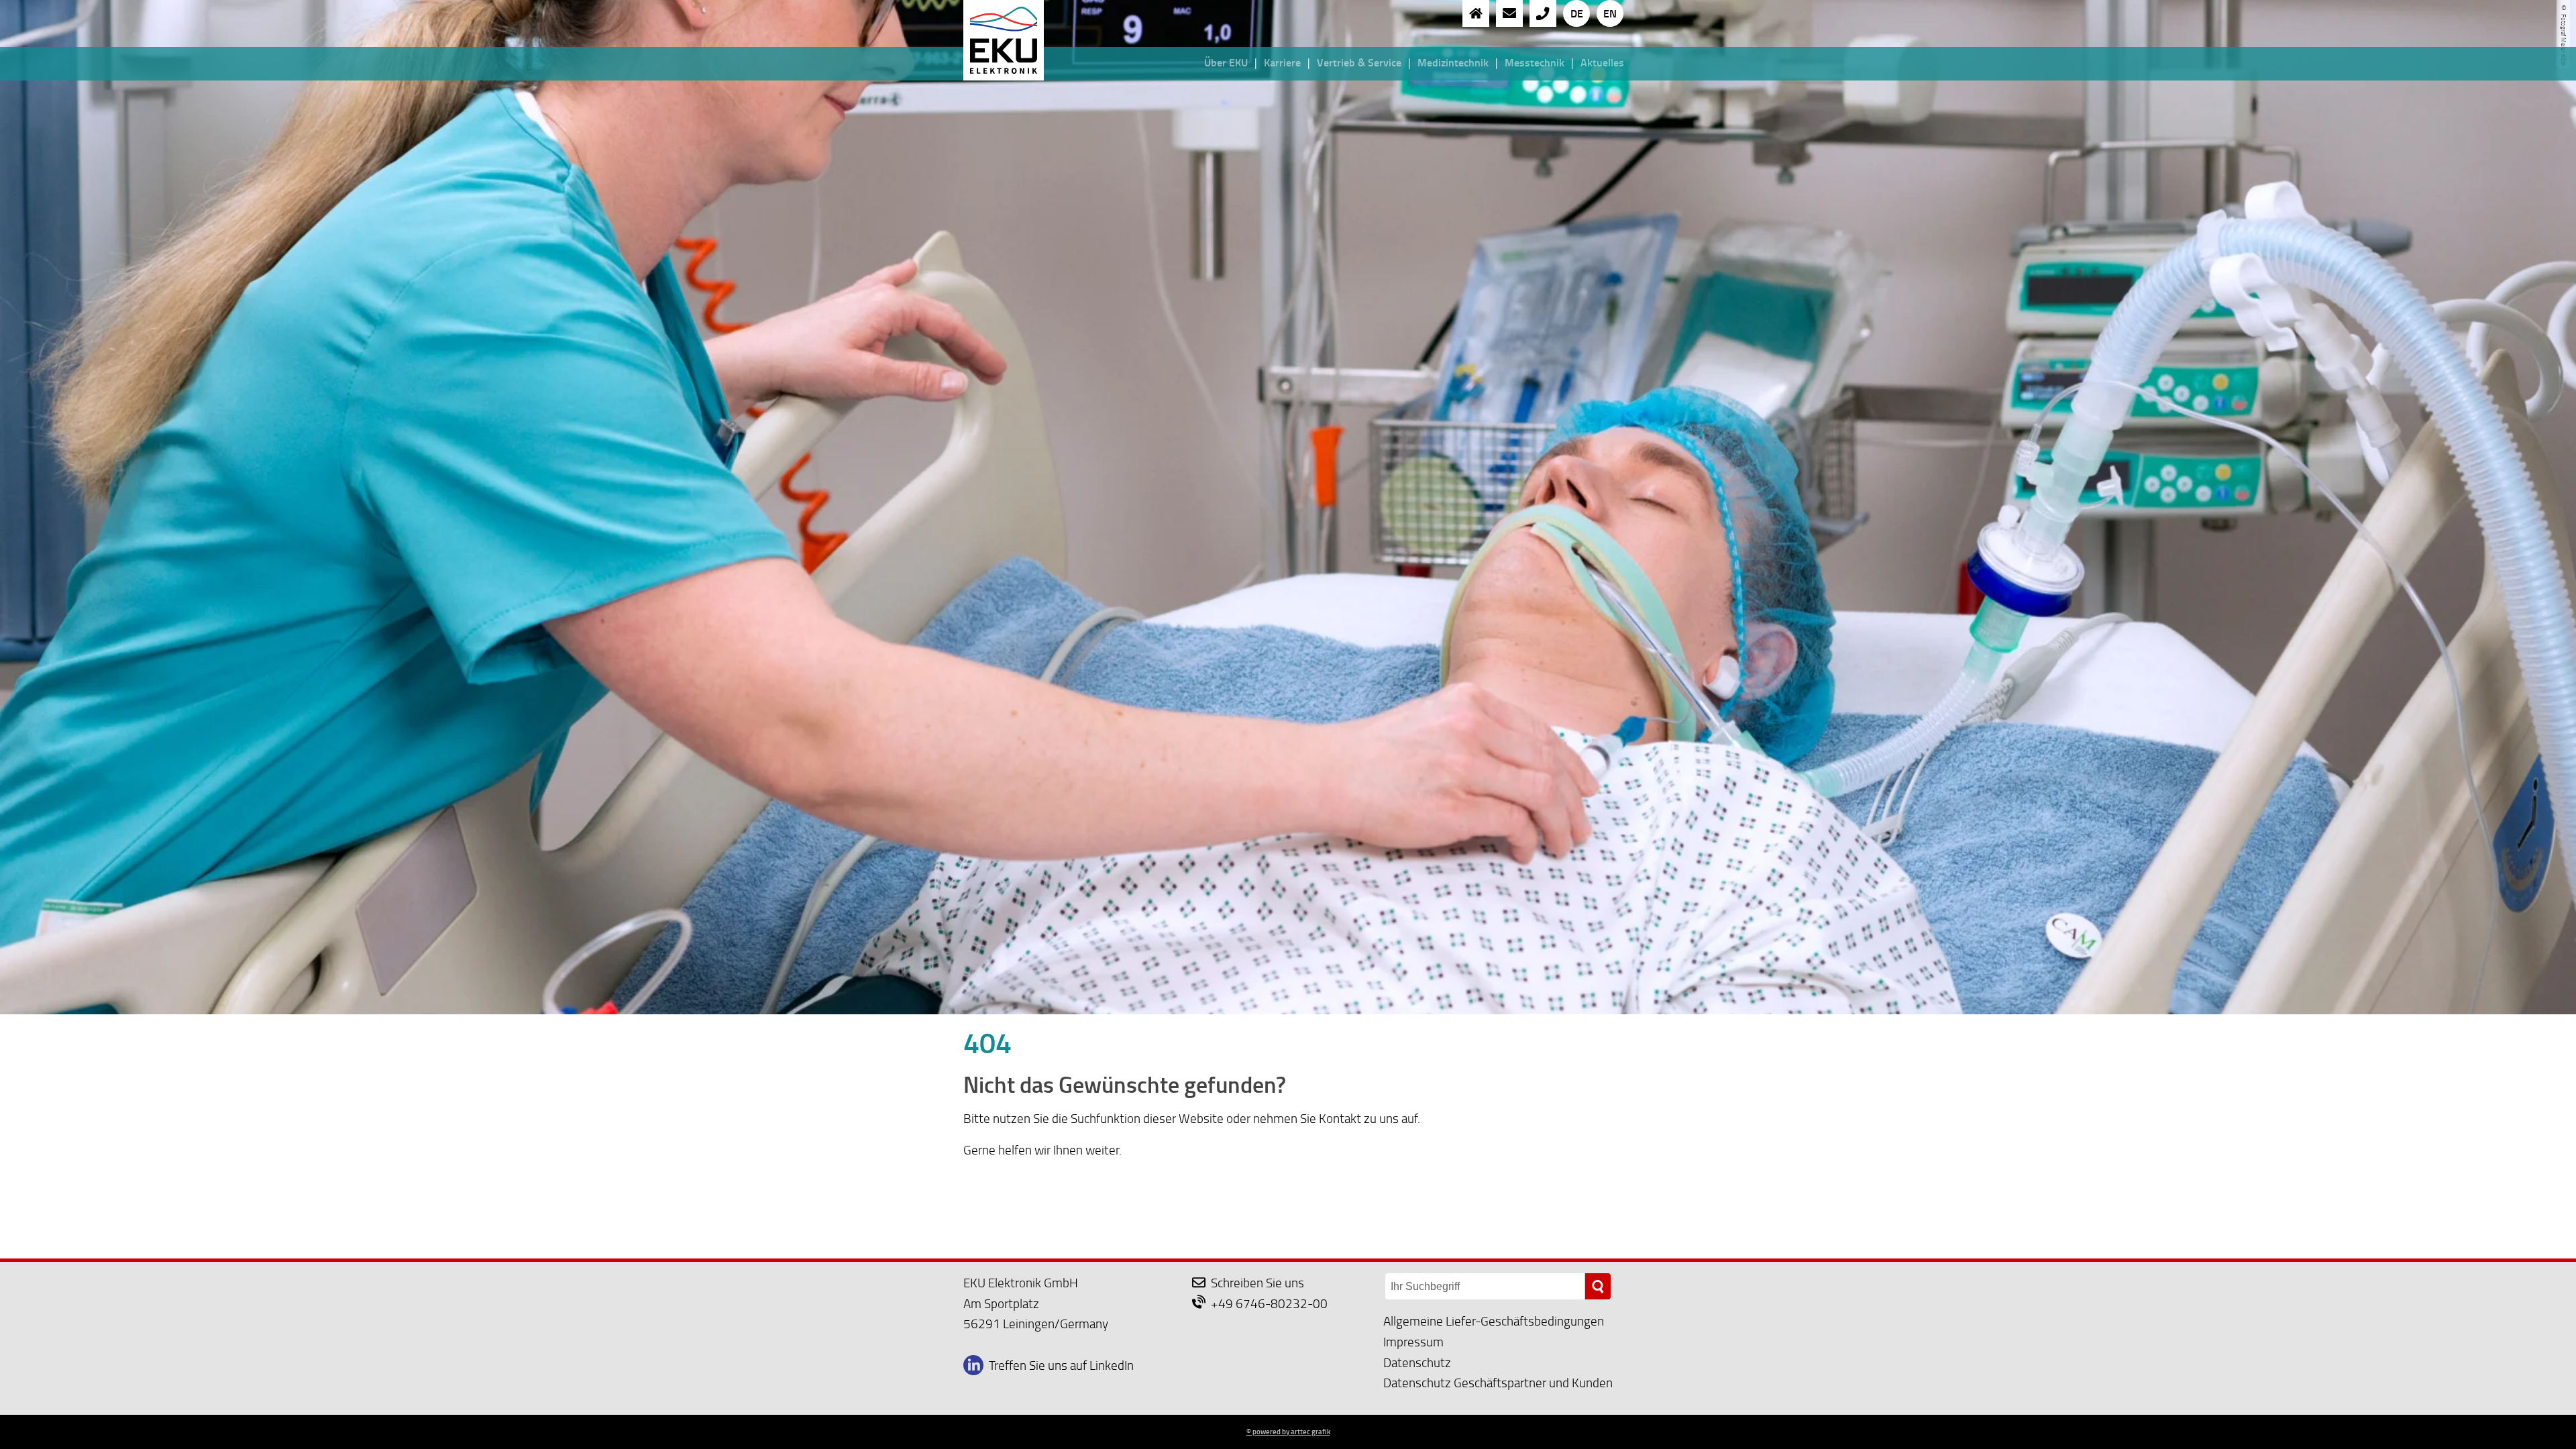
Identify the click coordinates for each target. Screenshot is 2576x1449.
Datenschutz (1417, 1362)
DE (1577, 13)
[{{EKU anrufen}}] (1543, 13)
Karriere (1282, 62)
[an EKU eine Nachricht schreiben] (1509, 13)
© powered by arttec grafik (1288, 1432)
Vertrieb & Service (1359, 62)
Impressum (1413, 1341)
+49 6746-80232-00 (1269, 1303)
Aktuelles (1602, 62)
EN (1610, 13)
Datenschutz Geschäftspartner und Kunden (1498, 1382)
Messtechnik (1535, 62)
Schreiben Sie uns (1257, 1282)
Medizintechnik (1453, 62)
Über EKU (1226, 62)
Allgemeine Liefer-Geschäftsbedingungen (1494, 1321)
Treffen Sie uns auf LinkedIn (1061, 1365)
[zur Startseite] (1476, 13)
